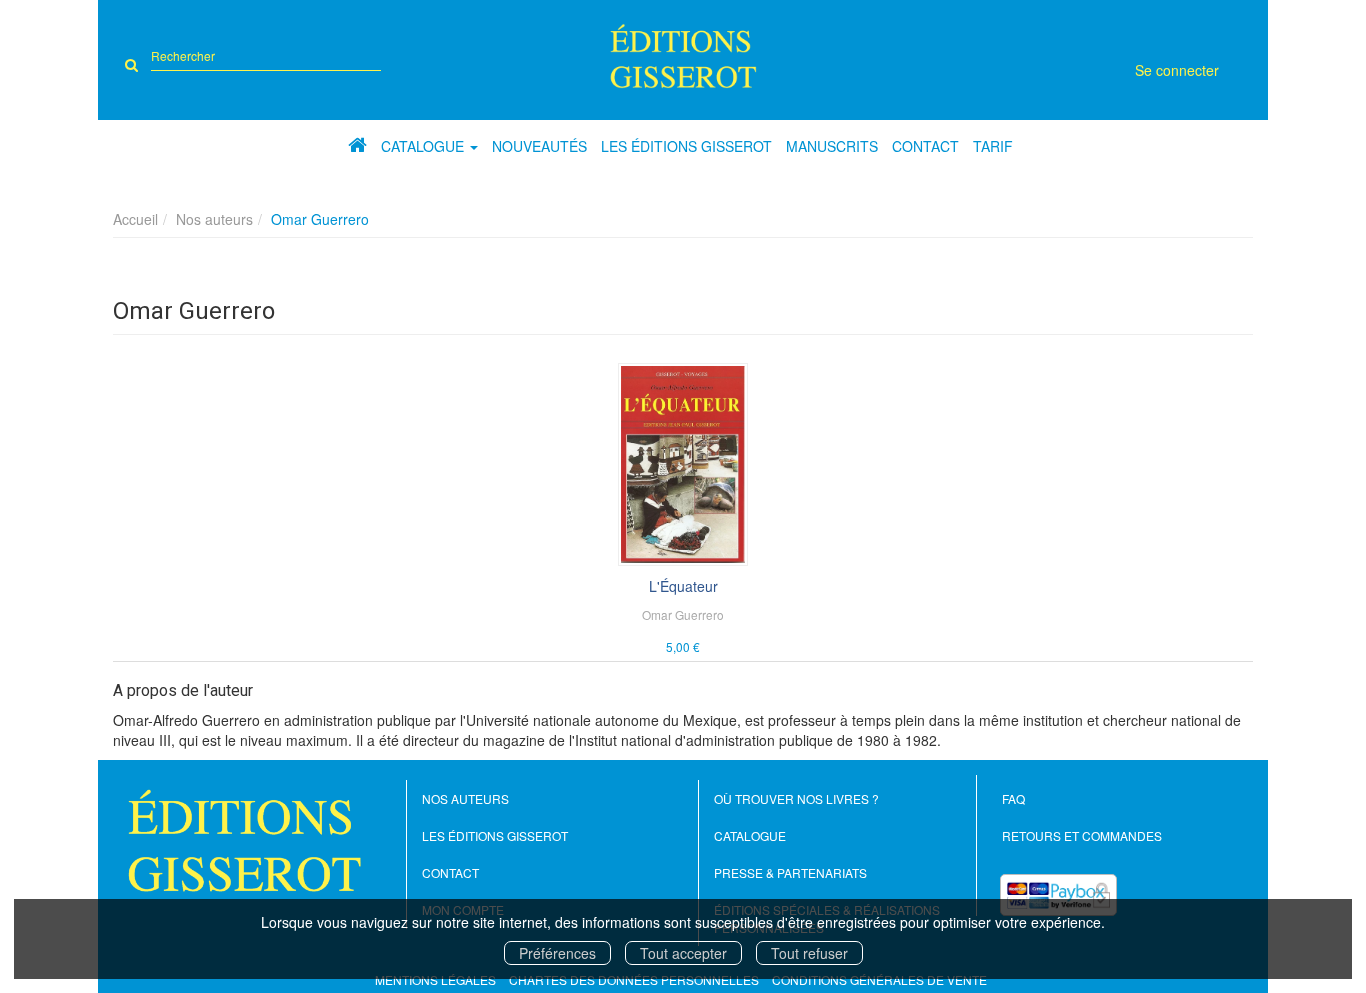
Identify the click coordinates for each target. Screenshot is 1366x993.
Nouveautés (539, 146)
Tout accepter (683, 953)
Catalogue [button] (424, 146)
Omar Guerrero (683, 614)
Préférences (557, 953)
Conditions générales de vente (879, 979)
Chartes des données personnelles (634, 979)
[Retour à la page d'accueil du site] (683, 56)
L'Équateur (683, 586)
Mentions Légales (435, 979)
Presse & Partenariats (790, 872)
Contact (925, 146)
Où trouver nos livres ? (796, 798)
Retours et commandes (1082, 835)
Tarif (993, 146)
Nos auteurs (214, 219)
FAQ (1013, 798)
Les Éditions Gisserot (686, 146)
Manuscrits (832, 146)
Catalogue (750, 835)
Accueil (135, 219)
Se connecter (1177, 70)
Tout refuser (809, 953)
